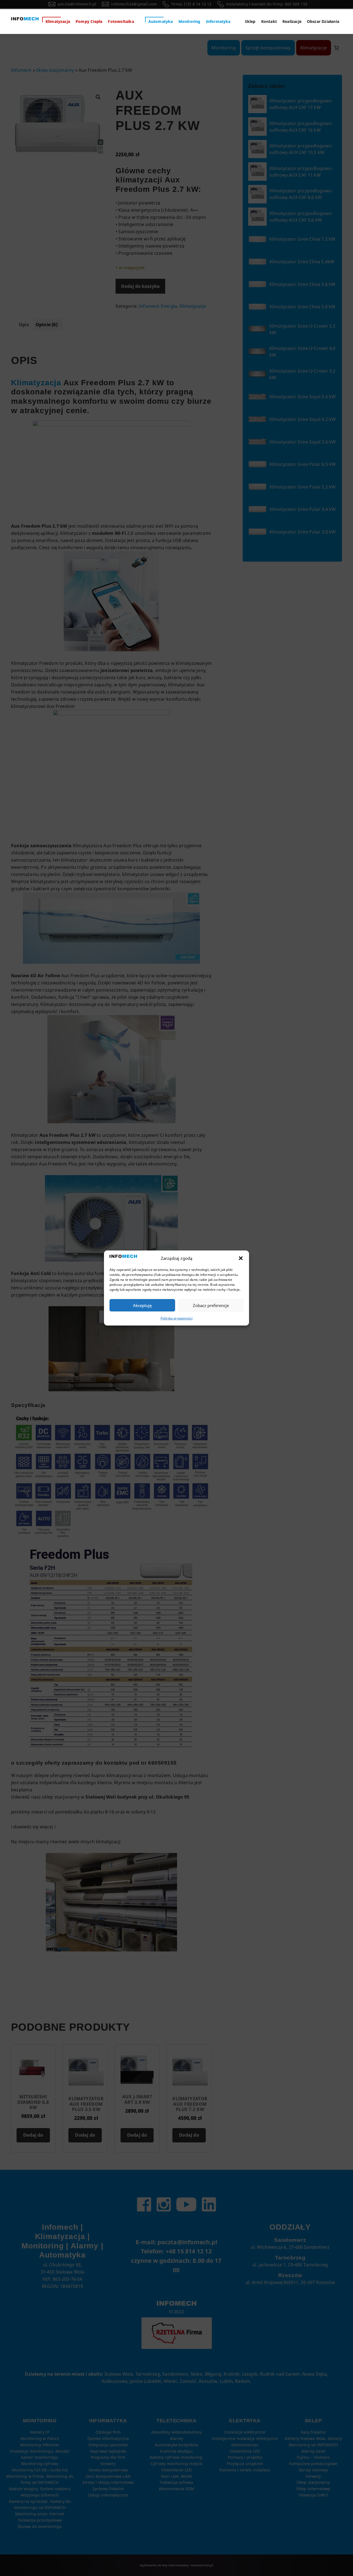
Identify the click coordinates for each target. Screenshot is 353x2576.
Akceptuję (142, 1305)
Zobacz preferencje (211, 1305)
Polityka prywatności (177, 1318)
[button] (241, 1258)
